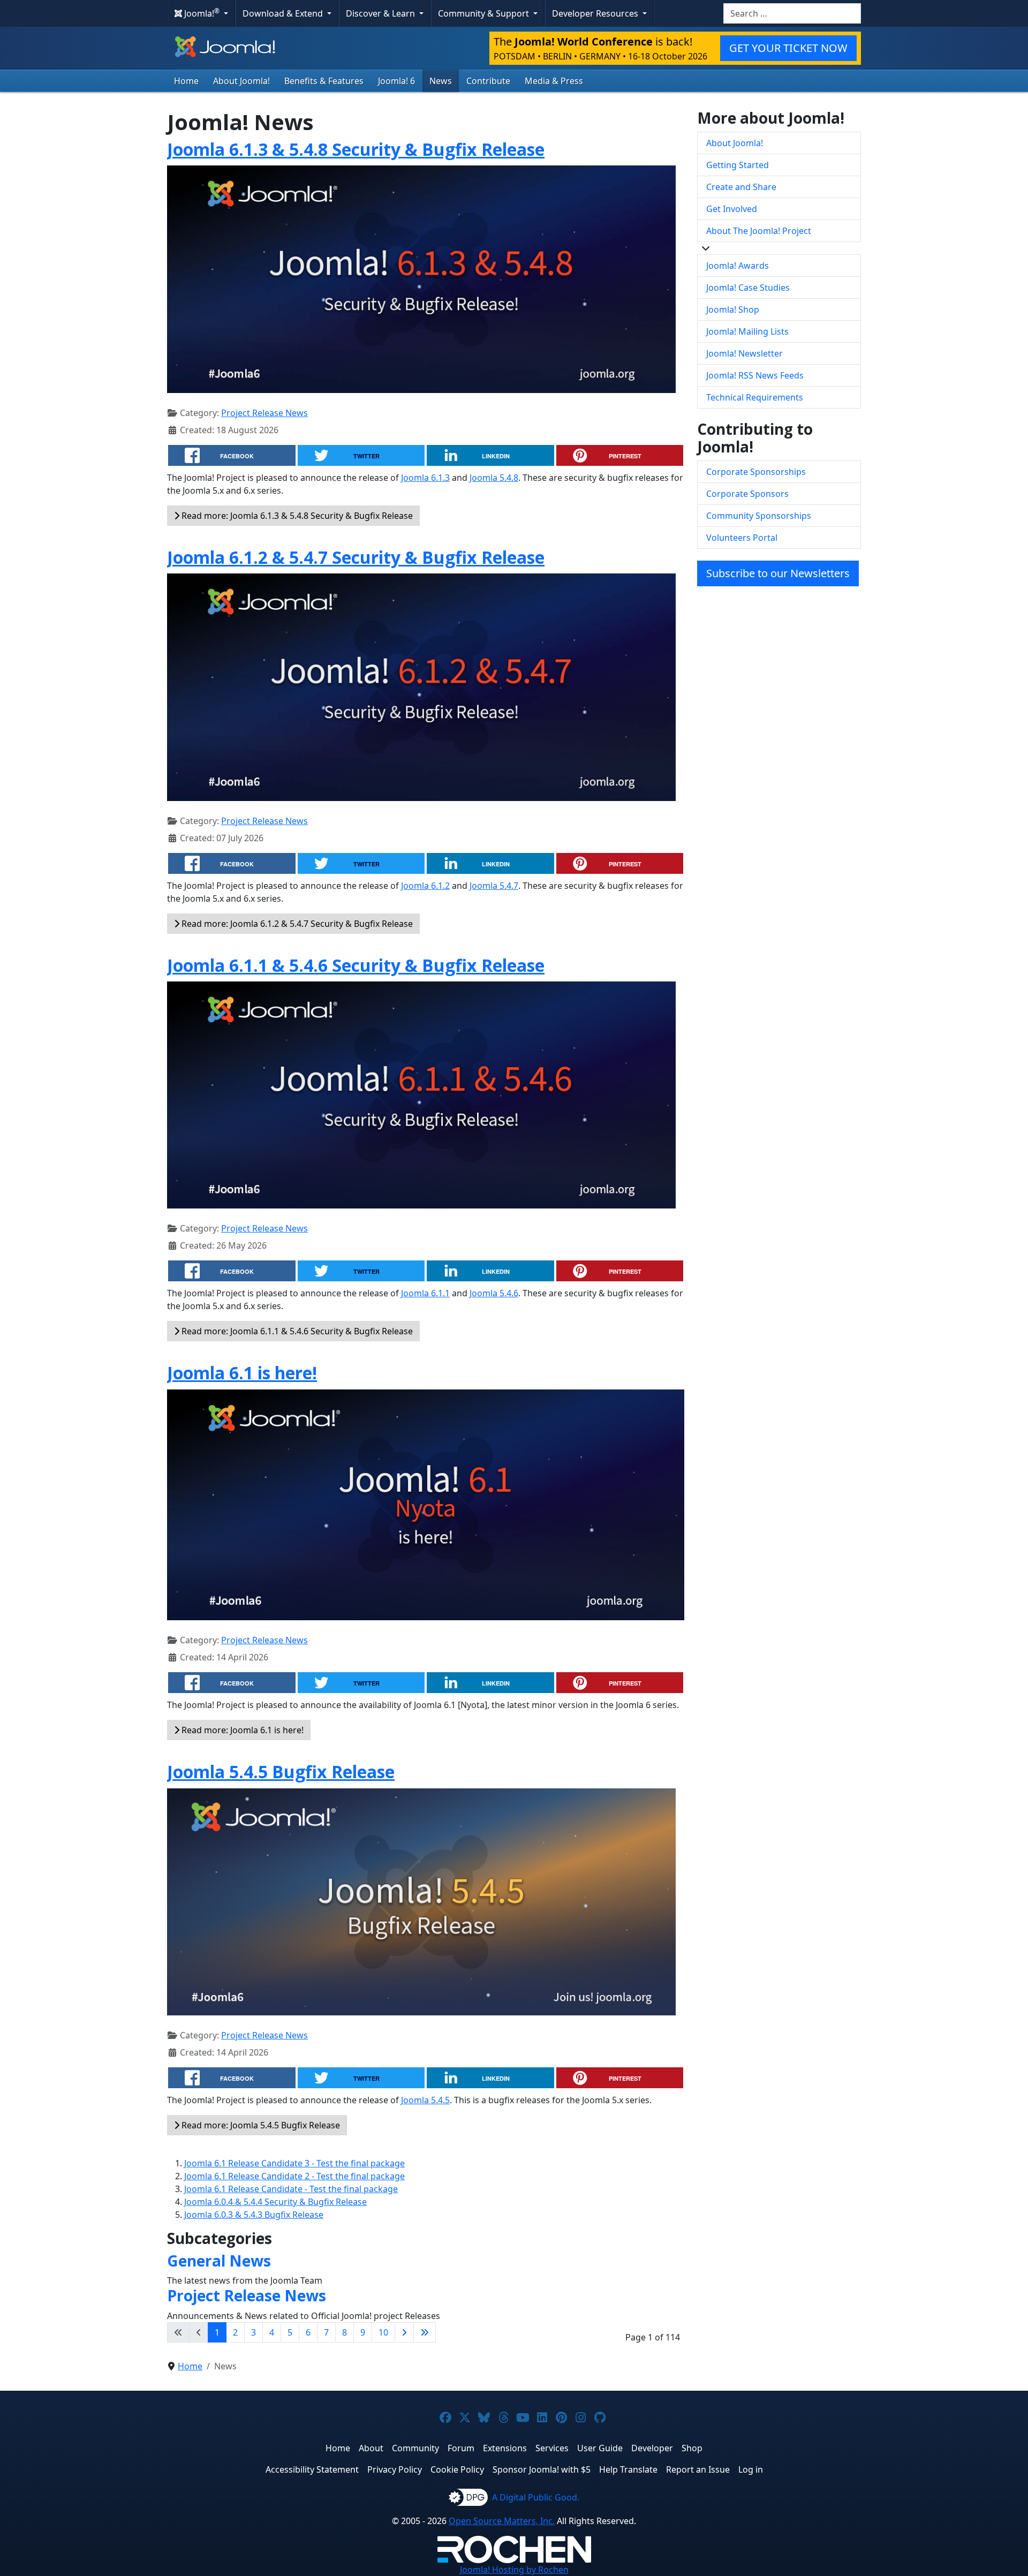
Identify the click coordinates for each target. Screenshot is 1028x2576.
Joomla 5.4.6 (494, 1293)
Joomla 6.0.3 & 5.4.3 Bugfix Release (254, 2215)
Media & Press (554, 81)
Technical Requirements (755, 397)
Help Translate (628, 2469)
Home (186, 81)
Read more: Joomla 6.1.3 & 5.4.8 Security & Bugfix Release (296, 516)
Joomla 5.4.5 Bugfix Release (281, 1772)
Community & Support (485, 13)
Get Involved (732, 209)
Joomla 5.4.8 (494, 478)
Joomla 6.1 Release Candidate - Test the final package (291, 2189)
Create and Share (741, 187)
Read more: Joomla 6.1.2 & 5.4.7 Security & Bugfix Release (296, 924)
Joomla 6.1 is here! (242, 1373)
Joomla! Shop (733, 309)
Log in (751, 2469)
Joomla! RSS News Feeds (755, 375)
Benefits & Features (324, 81)
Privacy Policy (395, 2469)
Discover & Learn (381, 13)
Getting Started (738, 165)
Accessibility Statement (312, 2469)
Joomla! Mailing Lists (747, 331)
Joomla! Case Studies (748, 288)
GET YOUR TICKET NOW (788, 48)
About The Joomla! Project (759, 231)
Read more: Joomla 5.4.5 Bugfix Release (260, 2125)
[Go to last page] (425, 2332)
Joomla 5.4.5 (425, 2100)
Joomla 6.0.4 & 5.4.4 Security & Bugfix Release (275, 2202)
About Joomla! (241, 81)
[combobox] (792, 13)
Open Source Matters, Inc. (502, 2521)
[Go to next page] (404, 2332)
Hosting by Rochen (514, 2570)
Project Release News (264, 413)
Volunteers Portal (742, 538)
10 (383, 2332)
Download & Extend (284, 13)
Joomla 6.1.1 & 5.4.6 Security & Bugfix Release (356, 965)
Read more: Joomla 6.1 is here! (241, 1730)
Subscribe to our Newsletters (778, 573)
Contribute (488, 81)
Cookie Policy (457, 2469)
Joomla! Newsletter (744, 353)
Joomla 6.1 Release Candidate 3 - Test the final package (294, 2163)
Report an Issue (698, 2469)
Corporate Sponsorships (756, 472)
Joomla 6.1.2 (425, 886)
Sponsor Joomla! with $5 (542, 2469)
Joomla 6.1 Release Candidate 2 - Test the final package (294, 2176)
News (441, 81)
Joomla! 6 (396, 81)
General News (219, 2261)
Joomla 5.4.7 (494, 886)
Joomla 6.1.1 (425, 1293)
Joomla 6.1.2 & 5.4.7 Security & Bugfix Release (356, 557)
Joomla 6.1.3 (425, 478)
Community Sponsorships (759, 516)
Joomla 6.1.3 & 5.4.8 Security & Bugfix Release (356, 149)
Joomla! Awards (738, 266)
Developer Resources (596, 13)
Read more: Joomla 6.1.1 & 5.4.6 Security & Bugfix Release (296, 1331)
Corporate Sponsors (747, 494)
